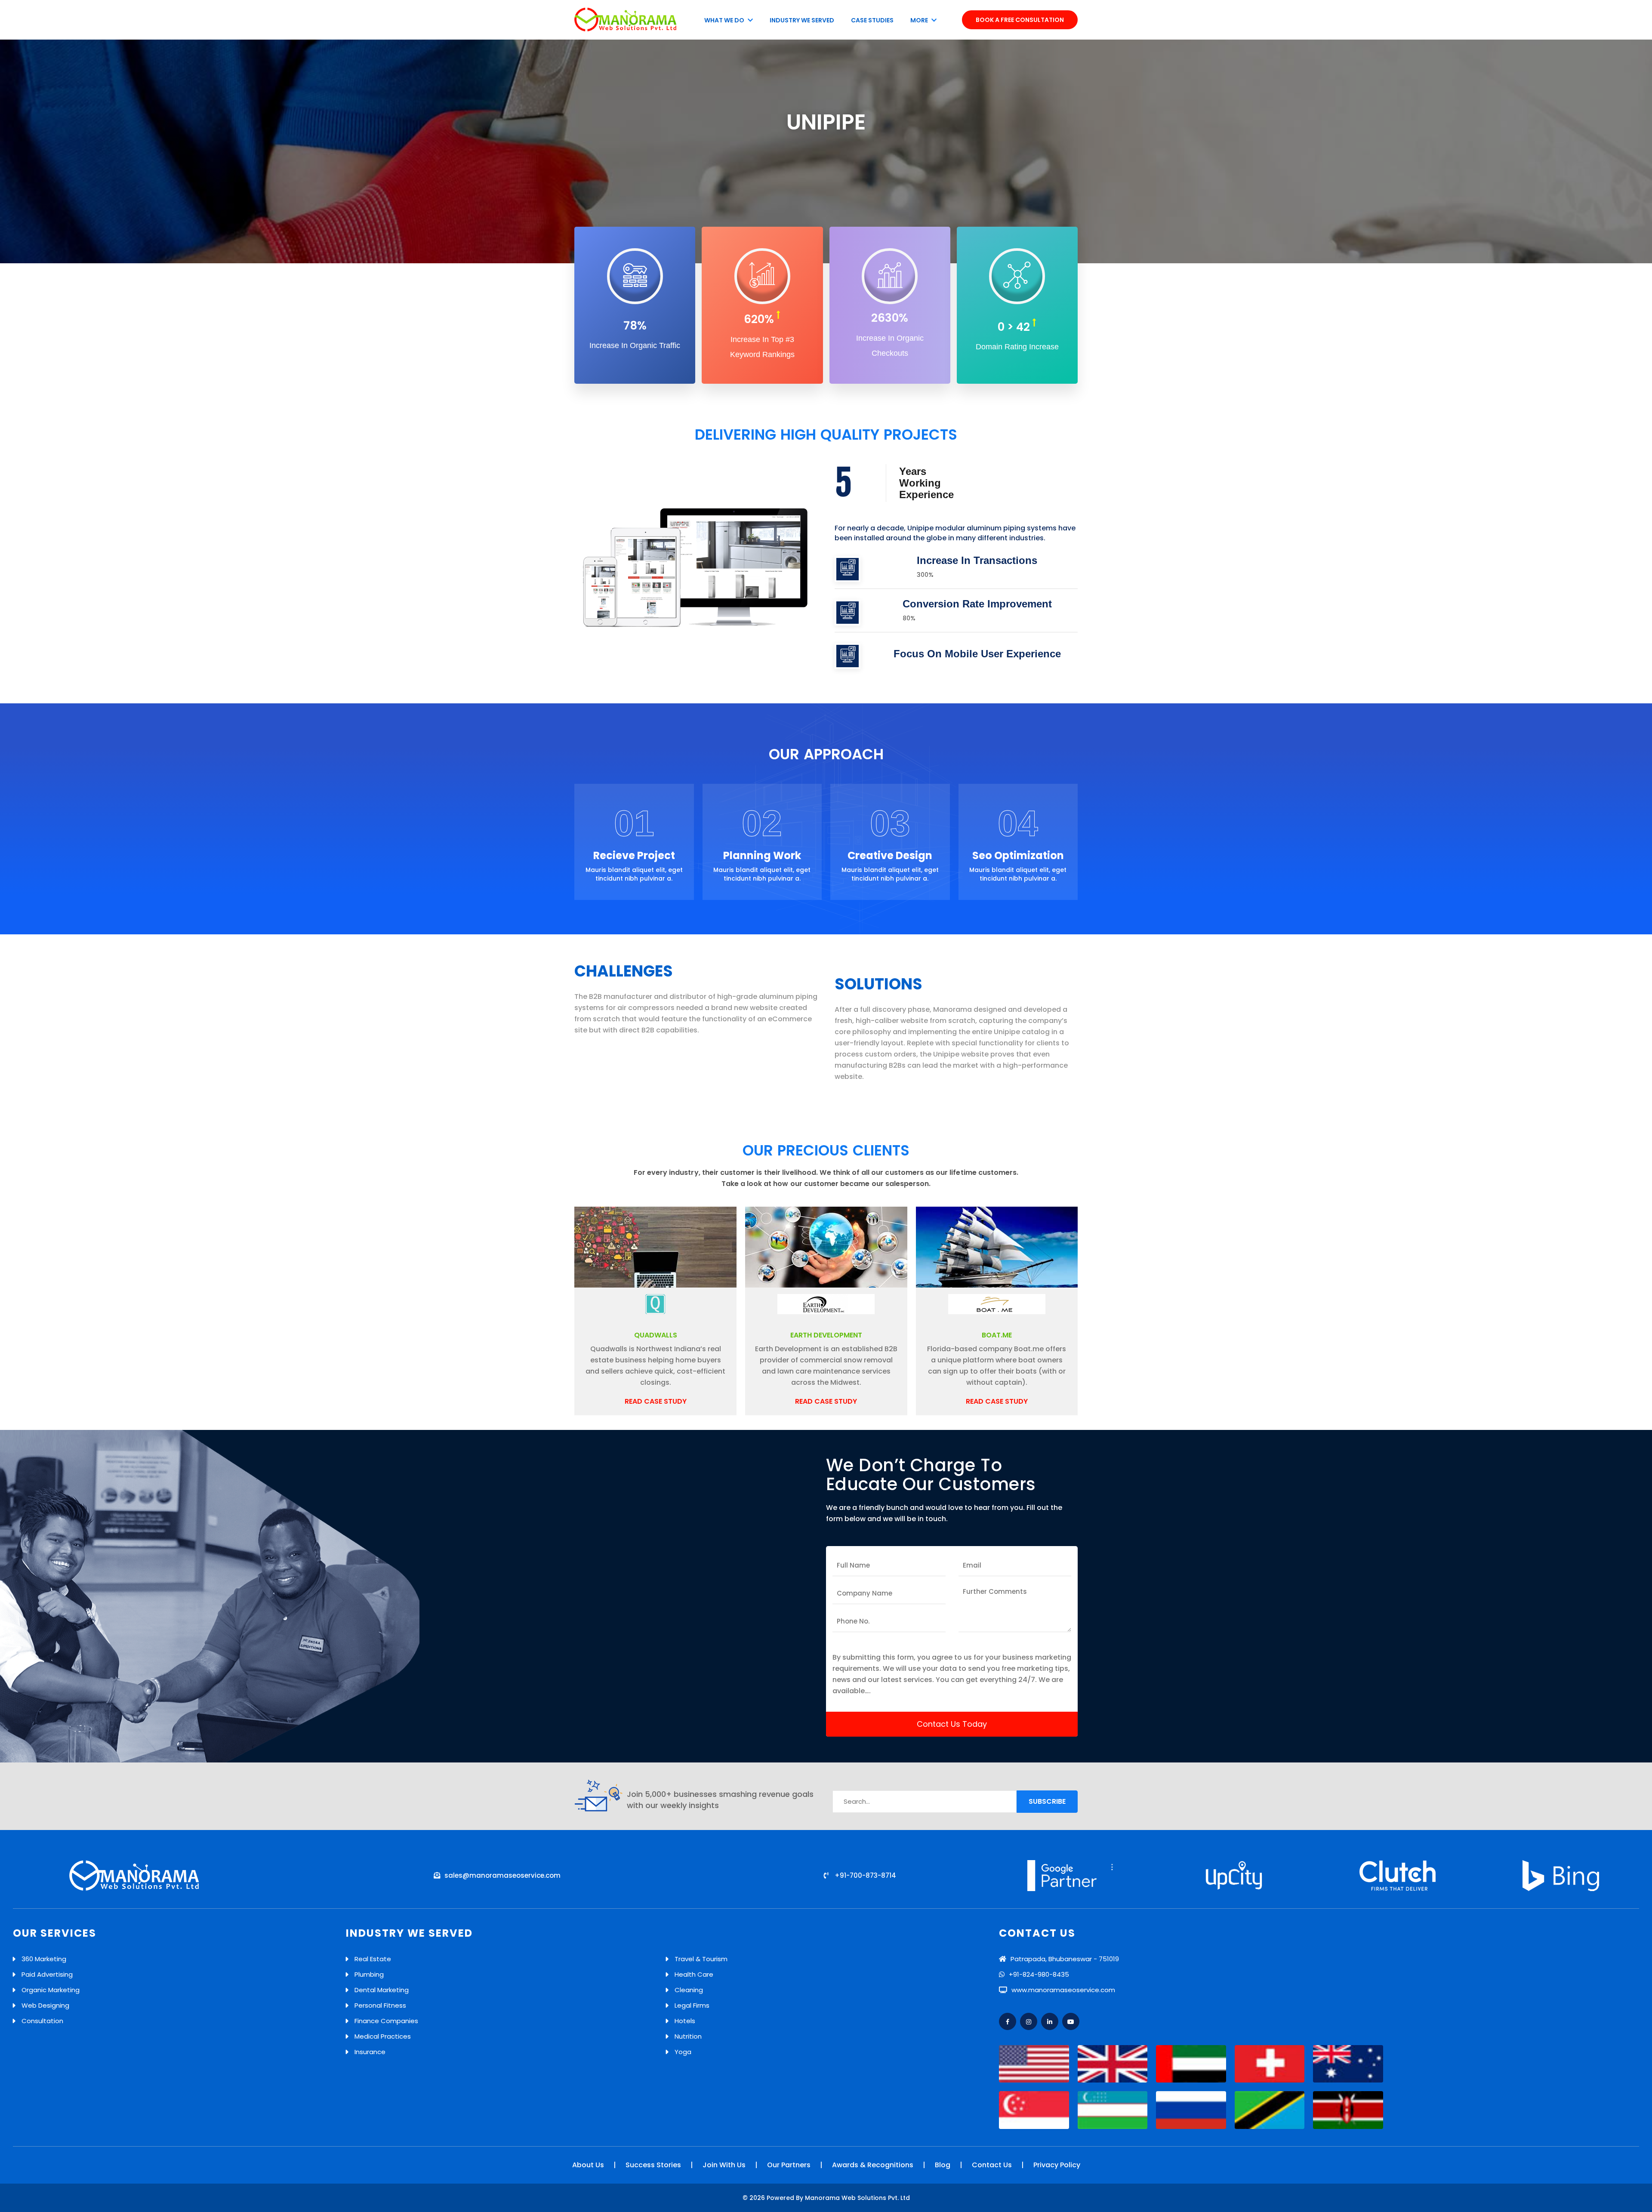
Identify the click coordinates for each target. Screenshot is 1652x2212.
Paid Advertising (47, 1974)
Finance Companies (386, 2021)
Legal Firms (692, 2005)
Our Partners (789, 2165)
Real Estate (373, 1959)
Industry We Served (802, 20)
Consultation (42, 2021)
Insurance (370, 2052)
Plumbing (369, 1974)
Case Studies (872, 20)
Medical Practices (383, 2036)
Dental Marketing (382, 1990)
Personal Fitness (380, 2005)
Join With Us (724, 2165)
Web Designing (45, 2005)
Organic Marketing (51, 1990)
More (920, 20)
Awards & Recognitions (873, 2165)
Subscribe (1047, 1801)
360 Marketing (44, 1959)
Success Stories (653, 2165)
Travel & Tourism (701, 1959)
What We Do (725, 20)
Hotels (685, 2021)
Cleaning (689, 1990)
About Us (588, 2165)
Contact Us (992, 2165)
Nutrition (688, 2036)
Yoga (683, 2052)
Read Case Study (656, 1401)
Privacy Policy (1057, 2165)
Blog (943, 2165)
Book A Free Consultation (1020, 20)
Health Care (694, 1974)
